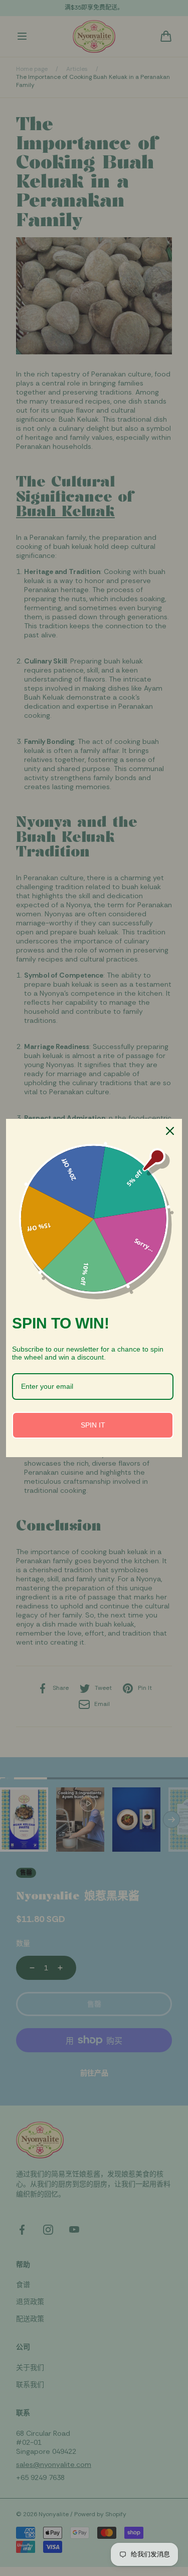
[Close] (170, 1131)
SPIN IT (93, 1425)
